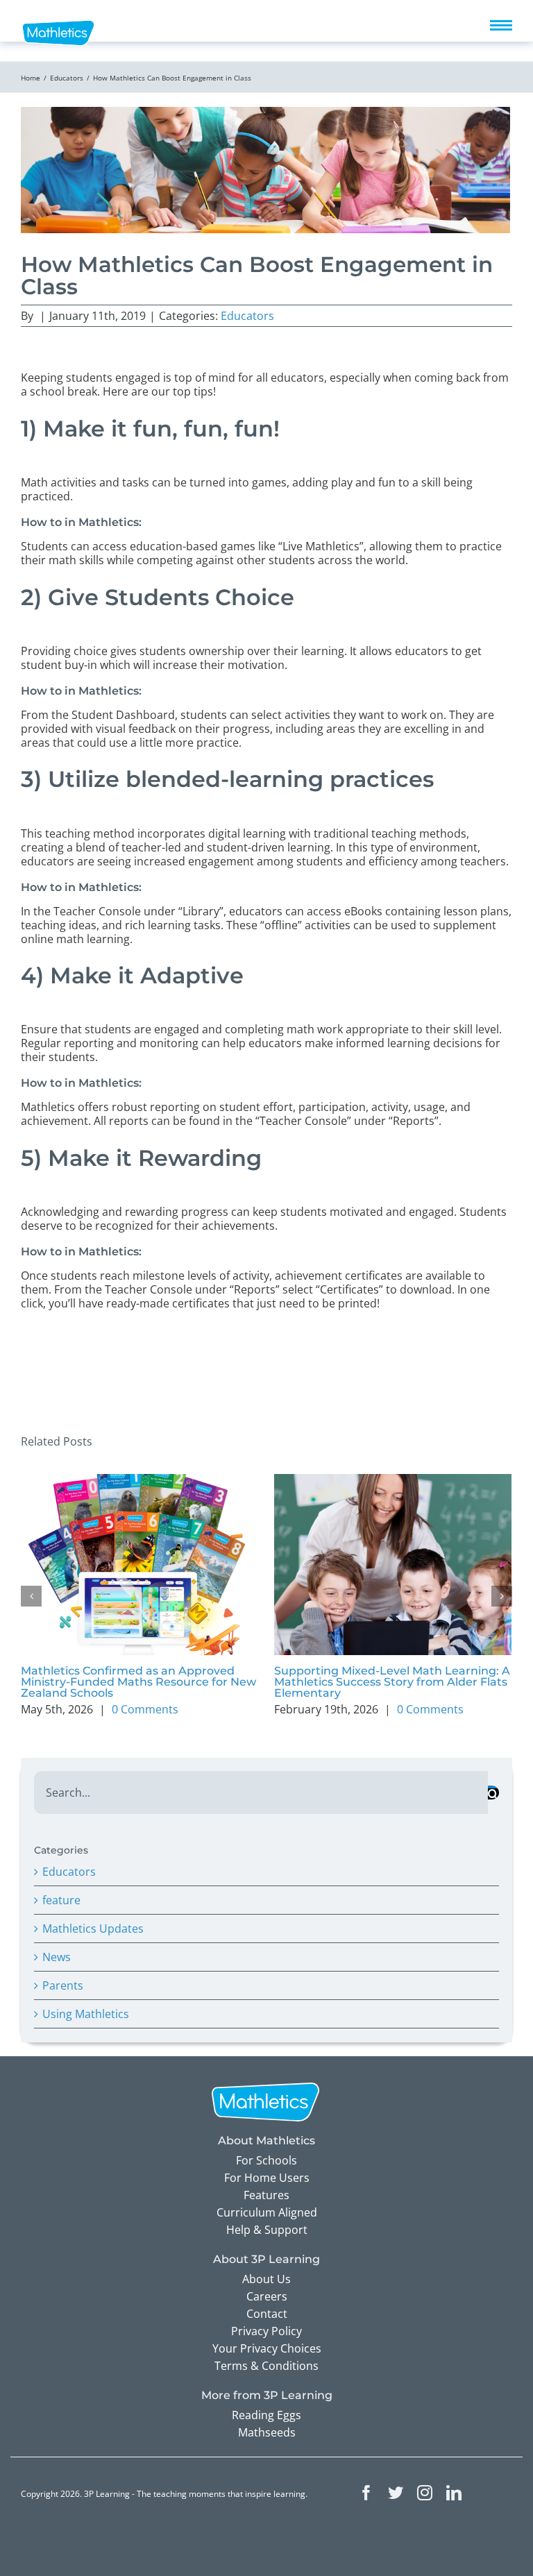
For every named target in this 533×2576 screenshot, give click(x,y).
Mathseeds (267, 2432)
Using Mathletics (86, 2014)
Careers (267, 2296)
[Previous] (31, 1596)
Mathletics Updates (93, 1929)
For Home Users (267, 2178)
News (57, 1957)
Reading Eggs (266, 2415)
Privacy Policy (266, 2331)
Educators (247, 316)
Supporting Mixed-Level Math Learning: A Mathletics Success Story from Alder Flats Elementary (392, 1682)
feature (61, 1900)
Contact (267, 2314)
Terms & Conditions (266, 2366)
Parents (63, 1985)
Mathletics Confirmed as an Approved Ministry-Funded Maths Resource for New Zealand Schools (138, 1682)
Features (266, 2195)
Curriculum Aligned (267, 2212)
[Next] (502, 1596)
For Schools (266, 2160)
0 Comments (145, 1709)
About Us (266, 2279)
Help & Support (267, 2230)
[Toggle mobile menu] (501, 25)
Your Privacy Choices (267, 2348)
